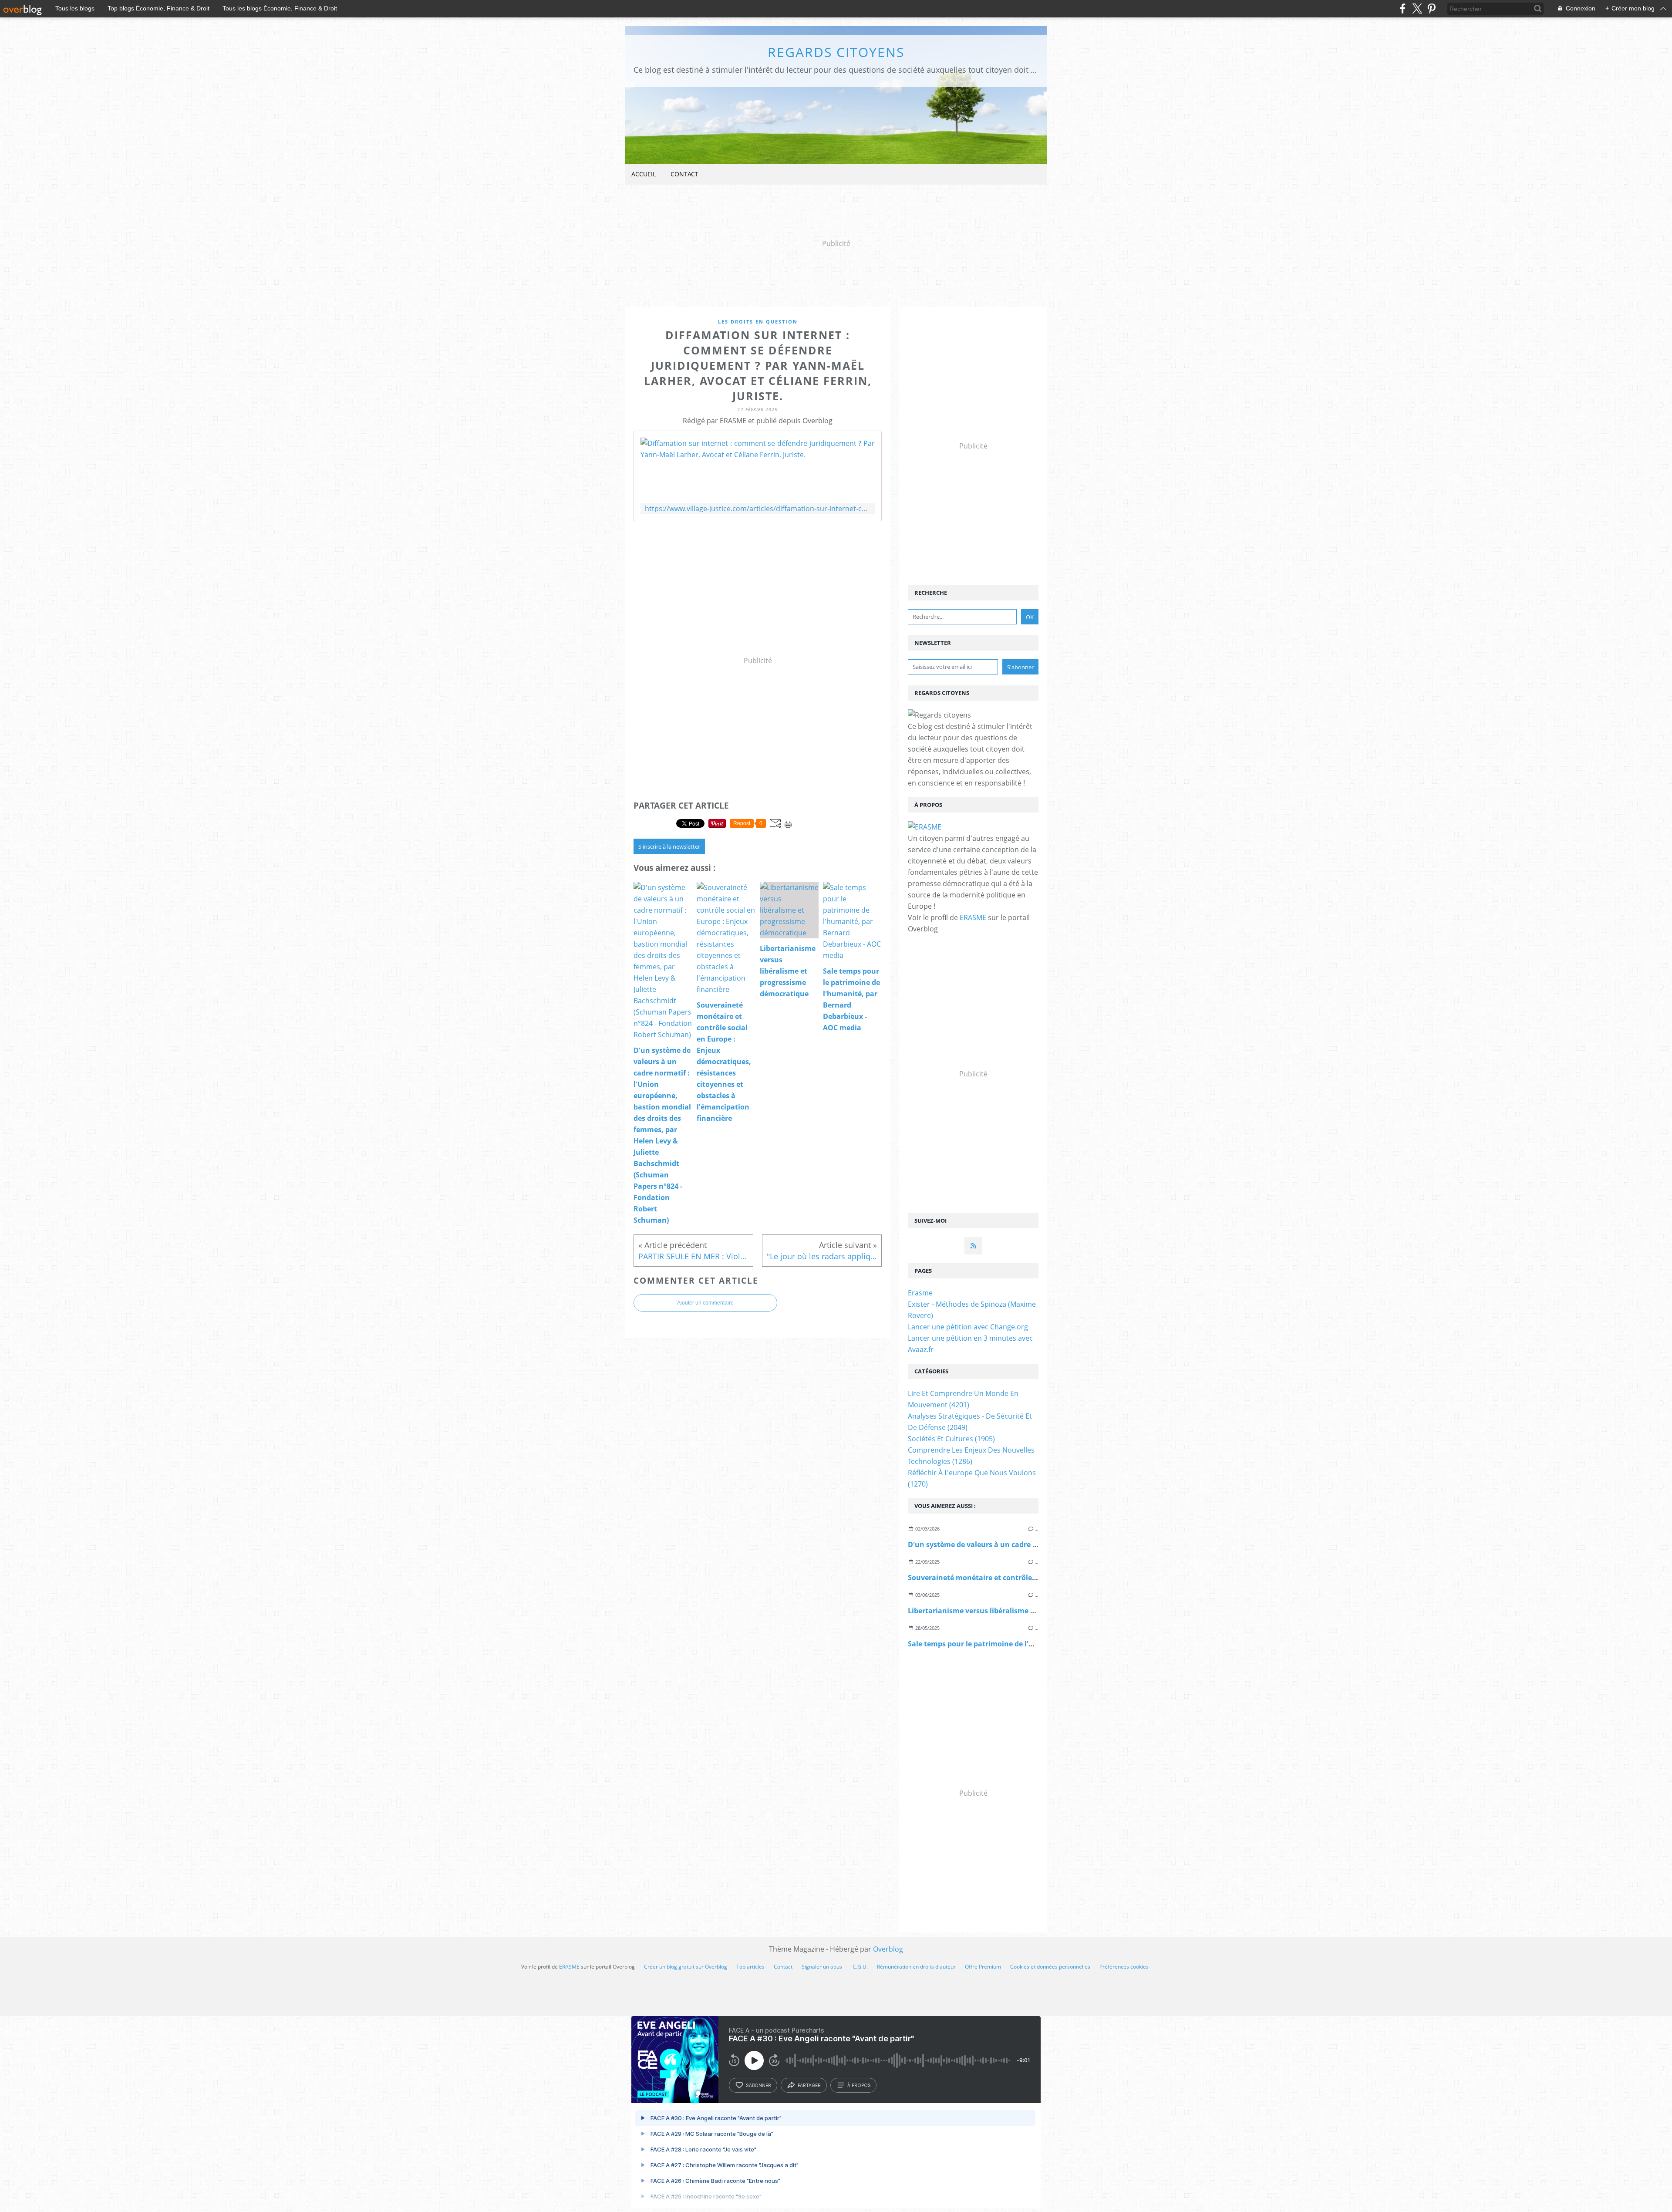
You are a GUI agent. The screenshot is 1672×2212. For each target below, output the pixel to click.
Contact (684, 174)
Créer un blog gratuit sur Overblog (686, 1967)
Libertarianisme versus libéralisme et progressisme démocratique (1022, 1611)
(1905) (951, 1439)
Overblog (888, 1949)
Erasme (920, 1293)
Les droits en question (758, 322)
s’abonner (758, 2085)
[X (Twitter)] (1417, 8)
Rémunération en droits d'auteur (916, 1967)
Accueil (644, 174)
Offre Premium (983, 1967)
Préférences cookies (1124, 1967)
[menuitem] (644, 174)
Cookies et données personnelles (1050, 1967)
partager (809, 2085)
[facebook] (1403, 8)
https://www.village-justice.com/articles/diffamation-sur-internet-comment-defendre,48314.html (758, 509)
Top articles (750, 1967)
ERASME (973, 917)
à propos (859, 2085)
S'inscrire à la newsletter (669, 846)
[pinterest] (1431, 8)
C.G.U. (860, 1967)
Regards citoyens (836, 52)
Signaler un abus (823, 1967)
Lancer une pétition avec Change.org (968, 1327)
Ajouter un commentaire (705, 1303)
